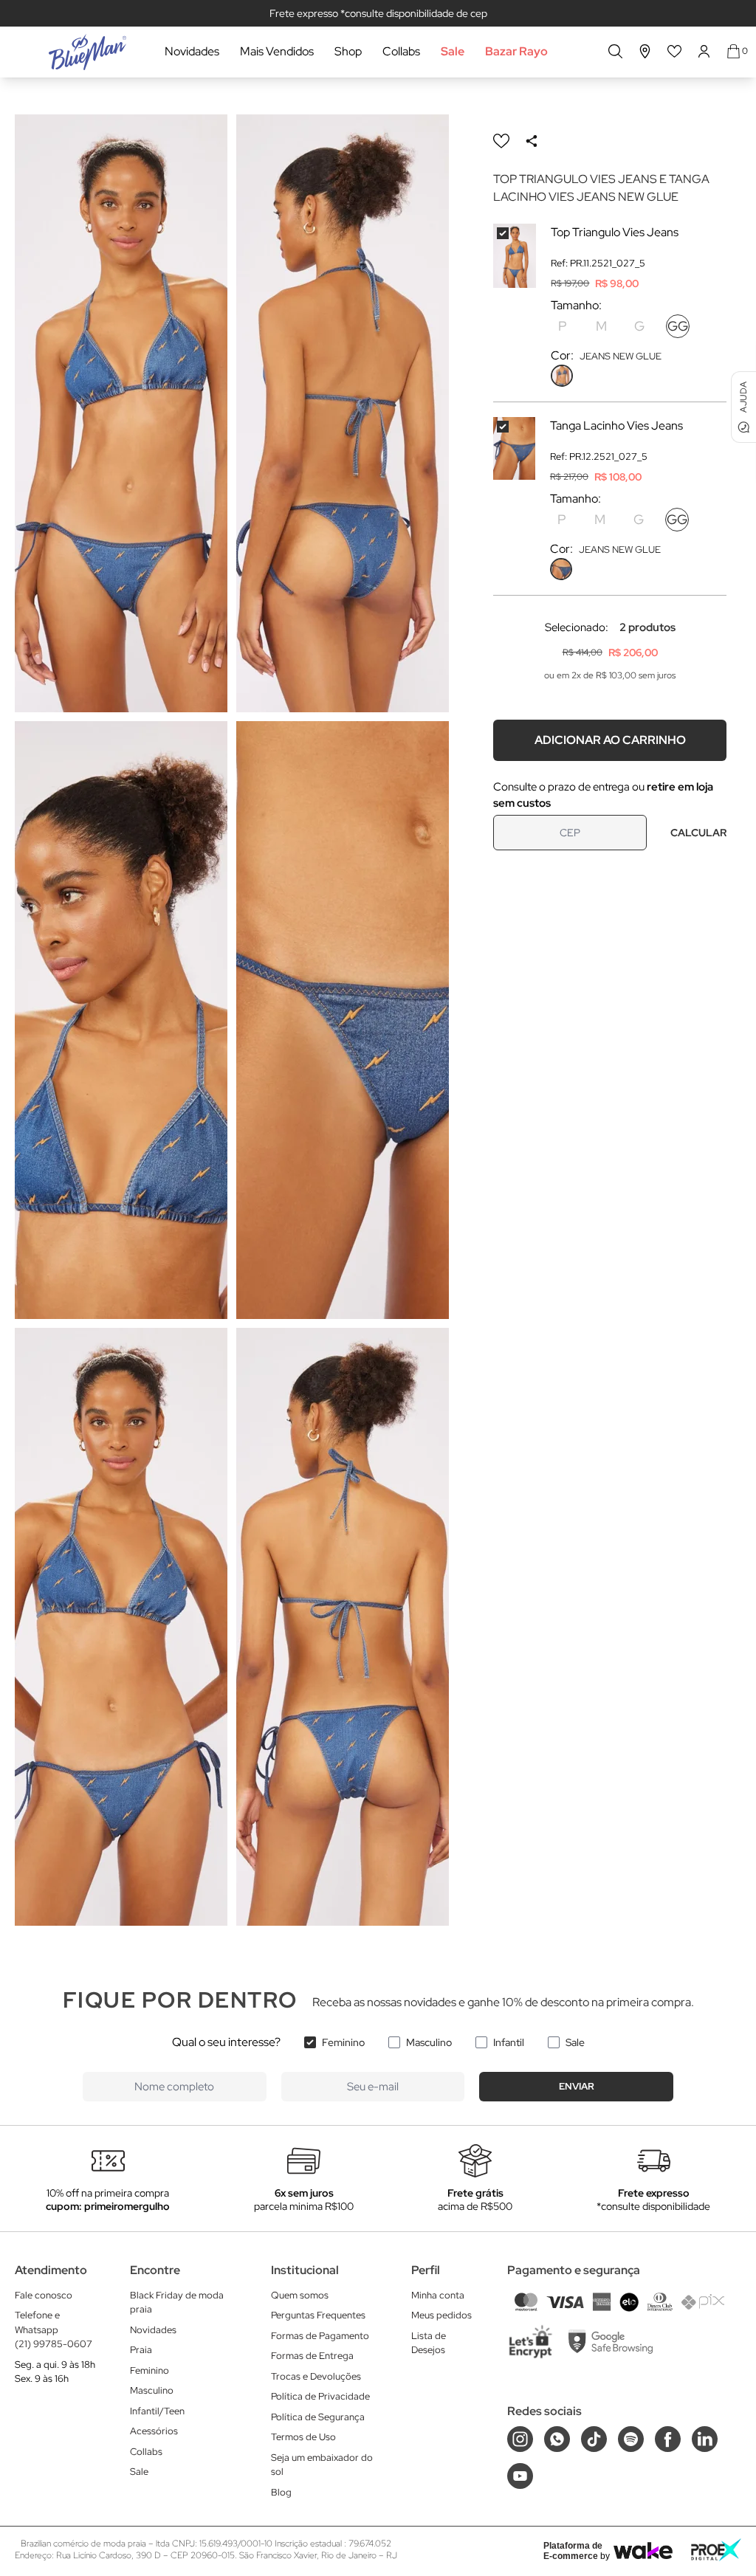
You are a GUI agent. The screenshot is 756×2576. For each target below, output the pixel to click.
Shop (348, 51)
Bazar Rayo (516, 51)
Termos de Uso (303, 2437)
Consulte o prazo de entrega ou (603, 795)
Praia (141, 2350)
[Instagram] (520, 2439)
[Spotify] (631, 2439)
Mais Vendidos (277, 51)
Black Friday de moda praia (177, 2303)
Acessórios (154, 2431)
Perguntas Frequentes (318, 2315)
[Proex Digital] (716, 2550)
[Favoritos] (675, 51)
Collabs (401, 51)
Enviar (577, 2086)
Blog (281, 2492)
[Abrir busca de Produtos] (615, 51)
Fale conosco (44, 2295)
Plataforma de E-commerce (573, 2551)
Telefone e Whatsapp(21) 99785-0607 (54, 2329)
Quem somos (300, 2295)
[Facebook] (668, 2439)
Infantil (509, 2042)
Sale (453, 51)
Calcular (698, 833)
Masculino (429, 2042)
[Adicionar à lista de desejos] (501, 141)
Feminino (343, 2042)
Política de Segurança (318, 2417)
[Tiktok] (594, 2439)
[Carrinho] (733, 51)
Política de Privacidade (320, 2396)
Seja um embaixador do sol (322, 2465)
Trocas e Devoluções (316, 2376)
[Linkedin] (705, 2439)
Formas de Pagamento (320, 2336)
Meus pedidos (441, 2315)
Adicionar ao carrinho (610, 740)
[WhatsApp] (557, 2439)
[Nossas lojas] (645, 51)
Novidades (192, 51)
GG (678, 326)
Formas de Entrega (312, 2356)
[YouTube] (520, 2476)
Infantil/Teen (157, 2411)
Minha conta (438, 2295)
